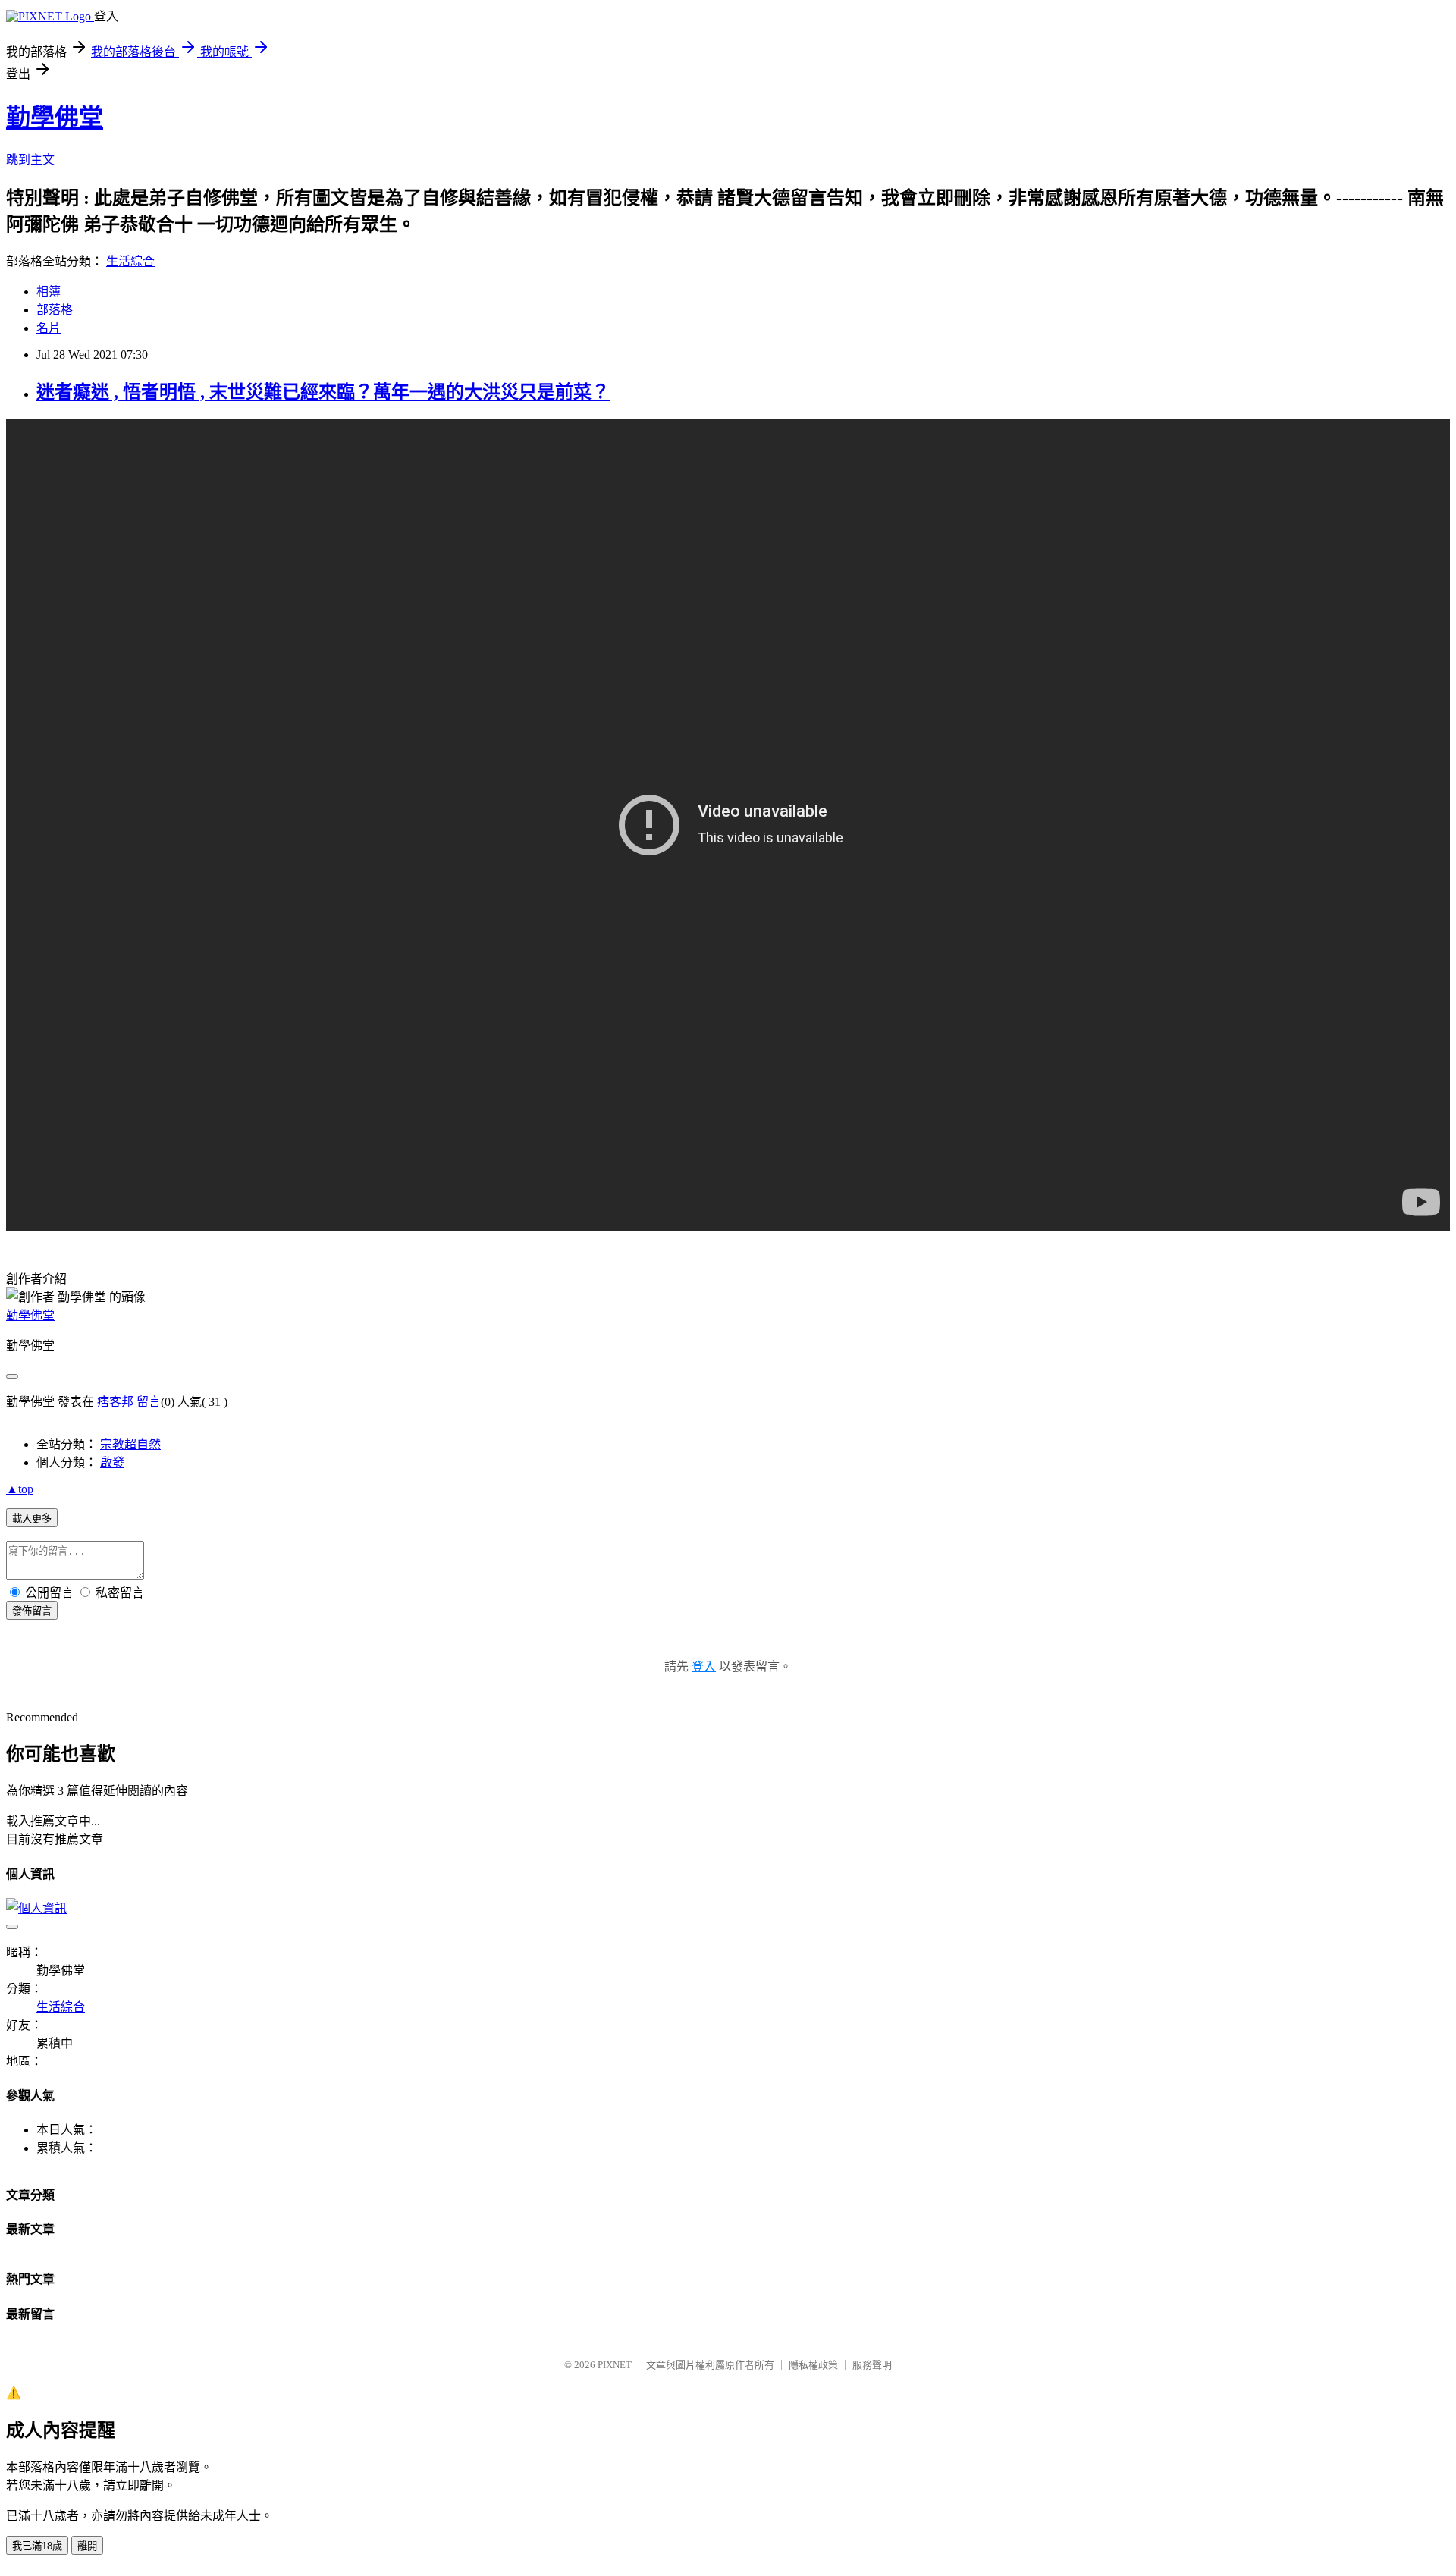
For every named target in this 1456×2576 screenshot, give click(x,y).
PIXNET (615, 2365)
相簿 (49, 292)
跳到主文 (30, 160)
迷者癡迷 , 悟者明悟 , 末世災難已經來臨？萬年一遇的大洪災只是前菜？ (323, 392)
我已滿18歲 (37, 2546)
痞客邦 (115, 1402)
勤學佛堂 (55, 118)
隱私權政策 (813, 2365)
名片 (49, 328)
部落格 (55, 310)
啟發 (112, 1462)
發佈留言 (32, 1611)
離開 (87, 2546)
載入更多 (32, 1519)
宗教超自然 (130, 1444)
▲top (20, 1489)
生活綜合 (130, 261)
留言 (149, 1402)
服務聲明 (872, 2365)
